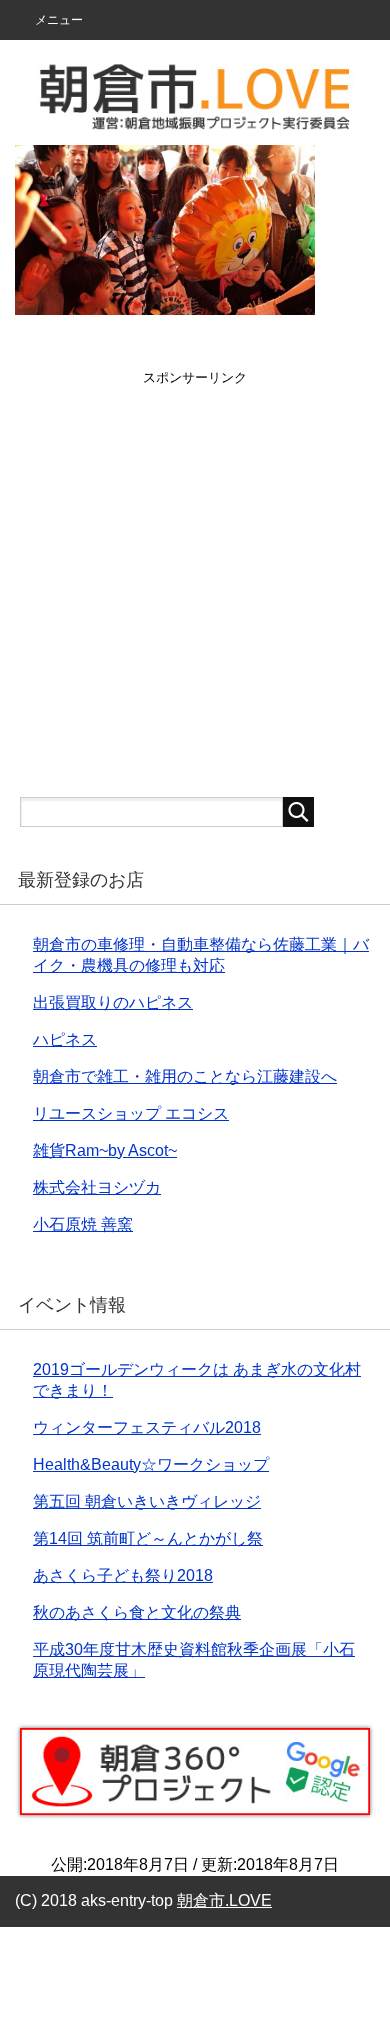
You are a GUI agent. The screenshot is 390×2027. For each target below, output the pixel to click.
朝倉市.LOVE (224, 1900)
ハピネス (65, 1039)
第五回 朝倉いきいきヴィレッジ (147, 1501)
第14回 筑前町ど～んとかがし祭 (148, 1538)
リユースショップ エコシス (131, 1113)
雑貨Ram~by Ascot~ (105, 1150)
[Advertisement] (195, 582)
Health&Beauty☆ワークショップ (151, 1464)
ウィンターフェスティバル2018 (147, 1427)
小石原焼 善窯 (83, 1224)
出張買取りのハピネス (113, 1002)
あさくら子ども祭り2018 (123, 1575)
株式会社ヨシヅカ (97, 1187)
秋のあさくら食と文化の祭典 (137, 1612)
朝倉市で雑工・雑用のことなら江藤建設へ (185, 1076)
